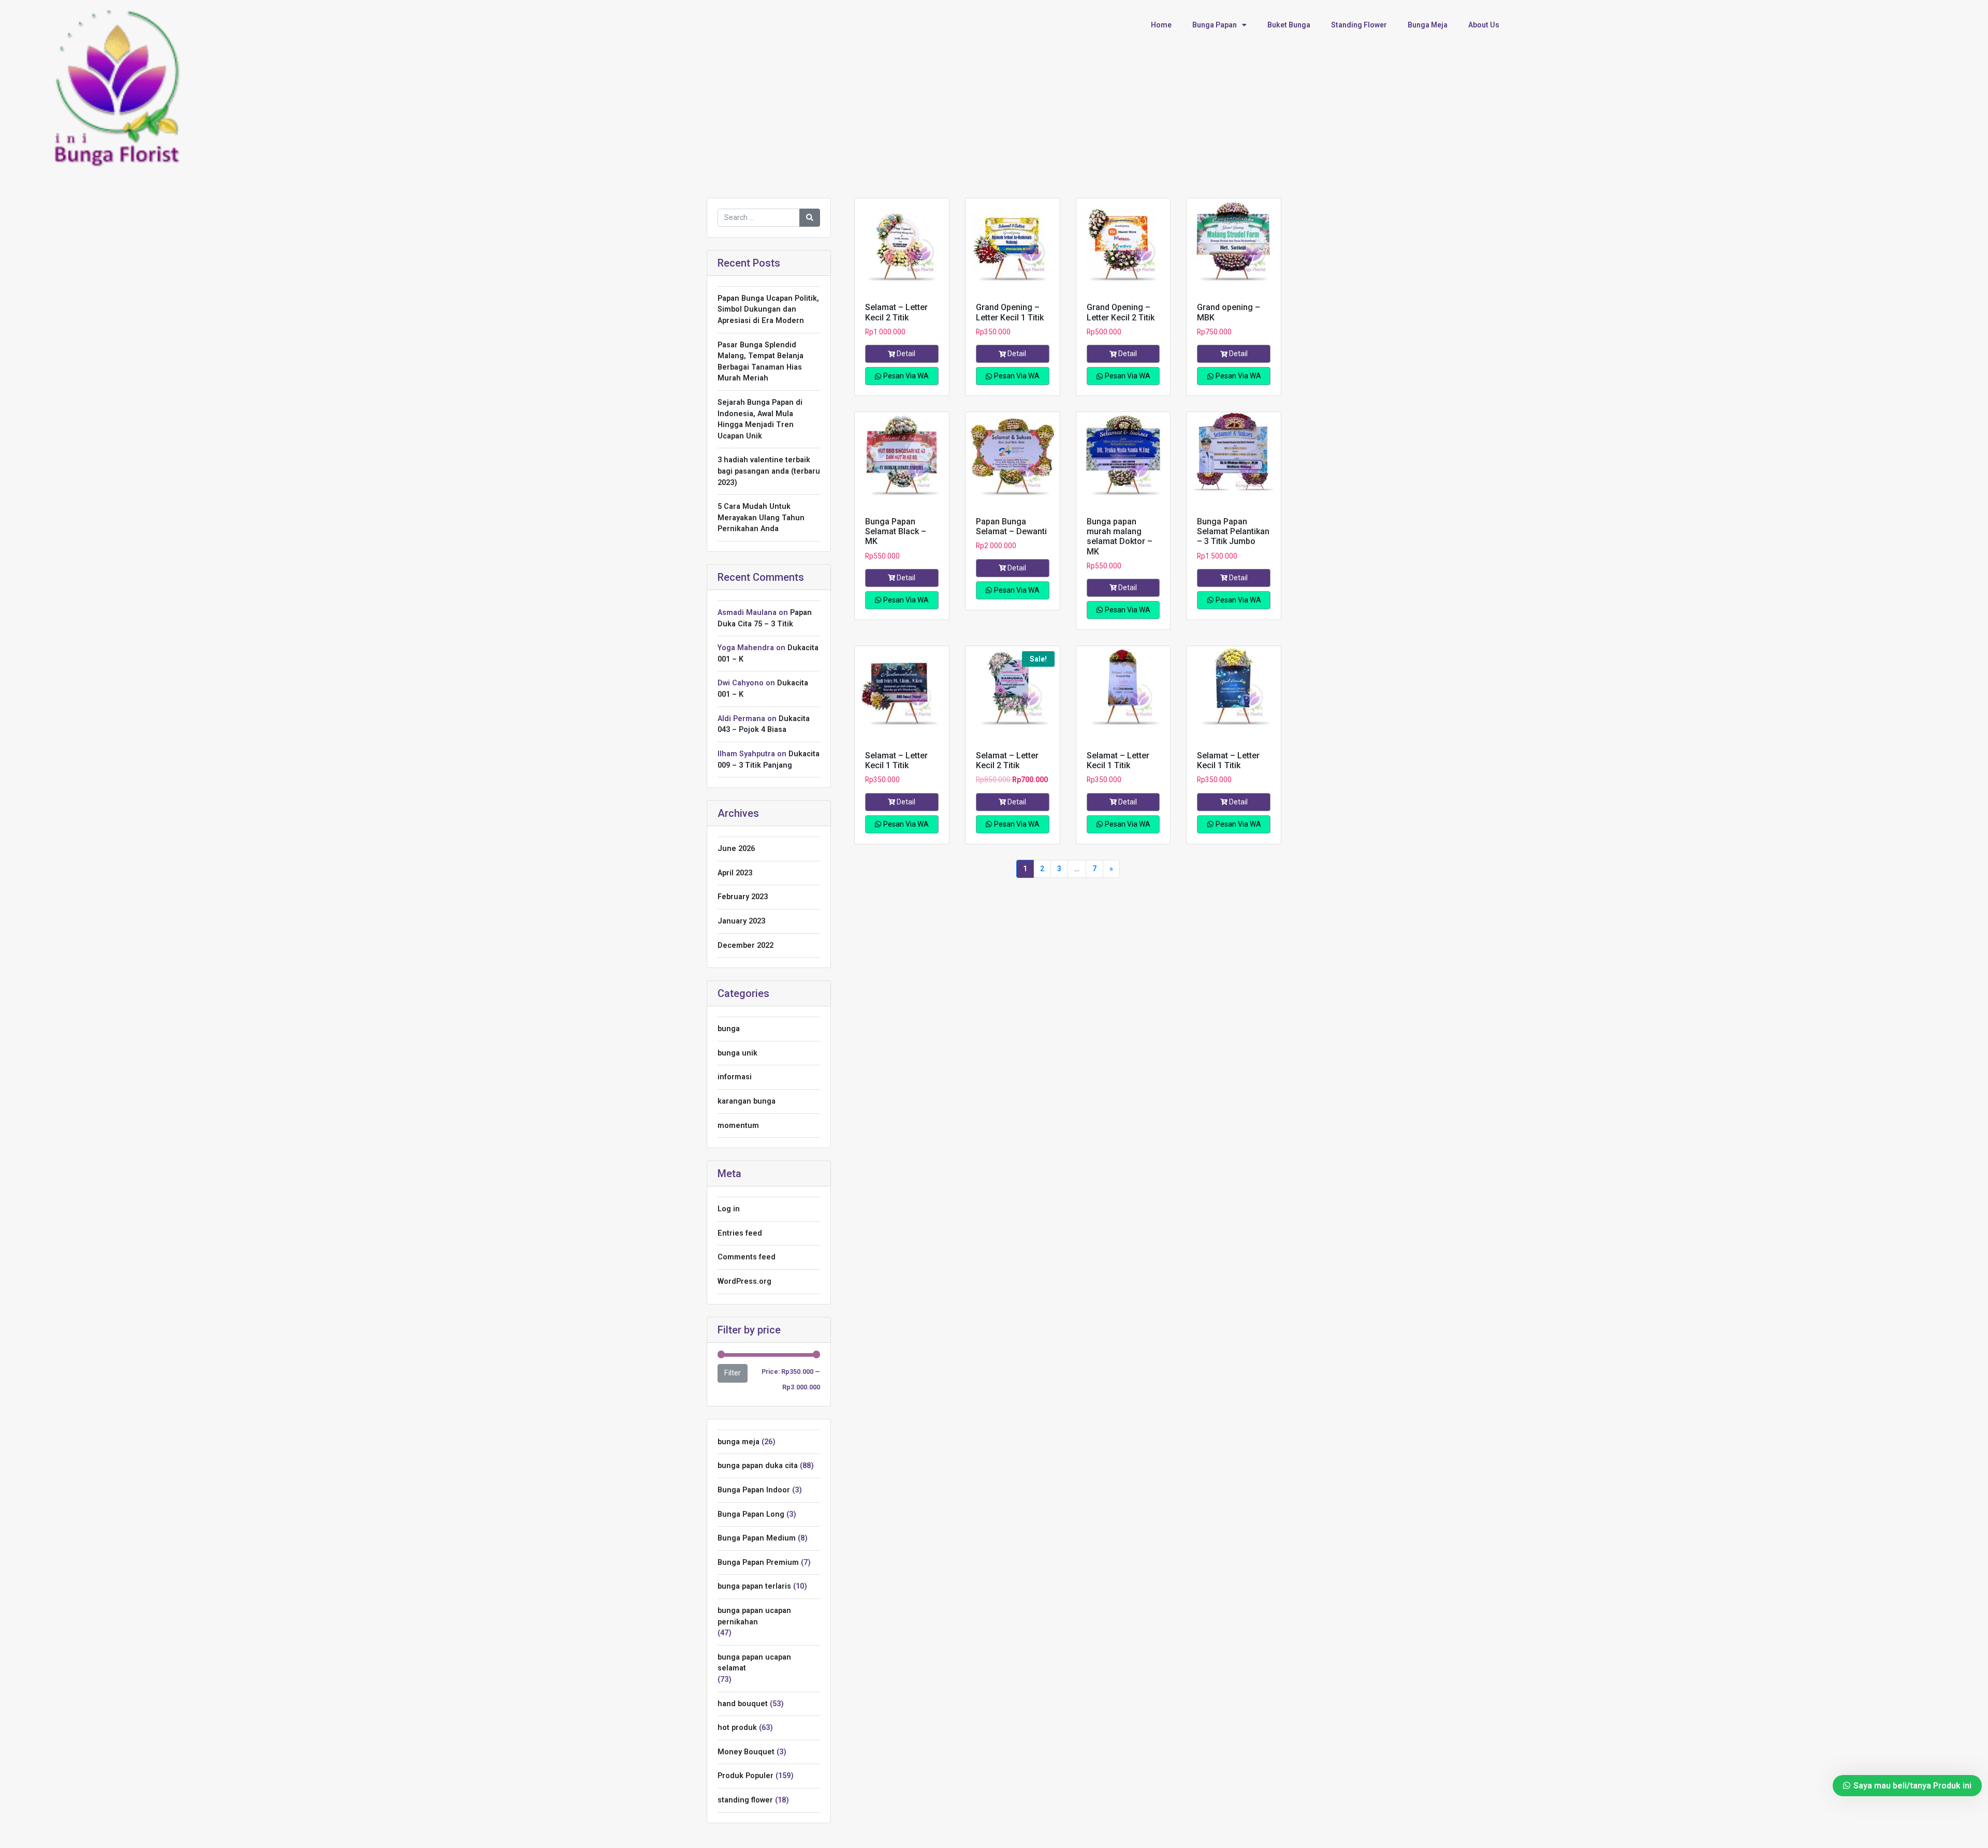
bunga (729, 1029)
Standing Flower (1359, 25)
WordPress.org (744, 1281)
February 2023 (743, 897)
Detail (906, 354)
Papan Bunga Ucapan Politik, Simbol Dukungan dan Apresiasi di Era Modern (768, 310)
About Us (1484, 25)
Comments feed (747, 1257)
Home (1161, 25)
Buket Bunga (1289, 25)
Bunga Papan (1215, 25)
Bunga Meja (1428, 25)
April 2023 (735, 873)
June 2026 (736, 849)
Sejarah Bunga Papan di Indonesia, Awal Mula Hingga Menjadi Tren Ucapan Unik (760, 419)
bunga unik (737, 1053)
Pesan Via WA (905, 376)
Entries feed (740, 1233)
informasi (735, 1077)
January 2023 (741, 921)
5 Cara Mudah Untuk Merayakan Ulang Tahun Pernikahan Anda (761, 518)
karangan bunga (747, 1101)
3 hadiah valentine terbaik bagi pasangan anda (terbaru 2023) (769, 471)
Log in (729, 1209)
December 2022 (745, 945)
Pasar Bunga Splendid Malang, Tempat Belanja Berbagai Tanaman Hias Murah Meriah (761, 362)
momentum (738, 1126)
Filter (733, 1373)
